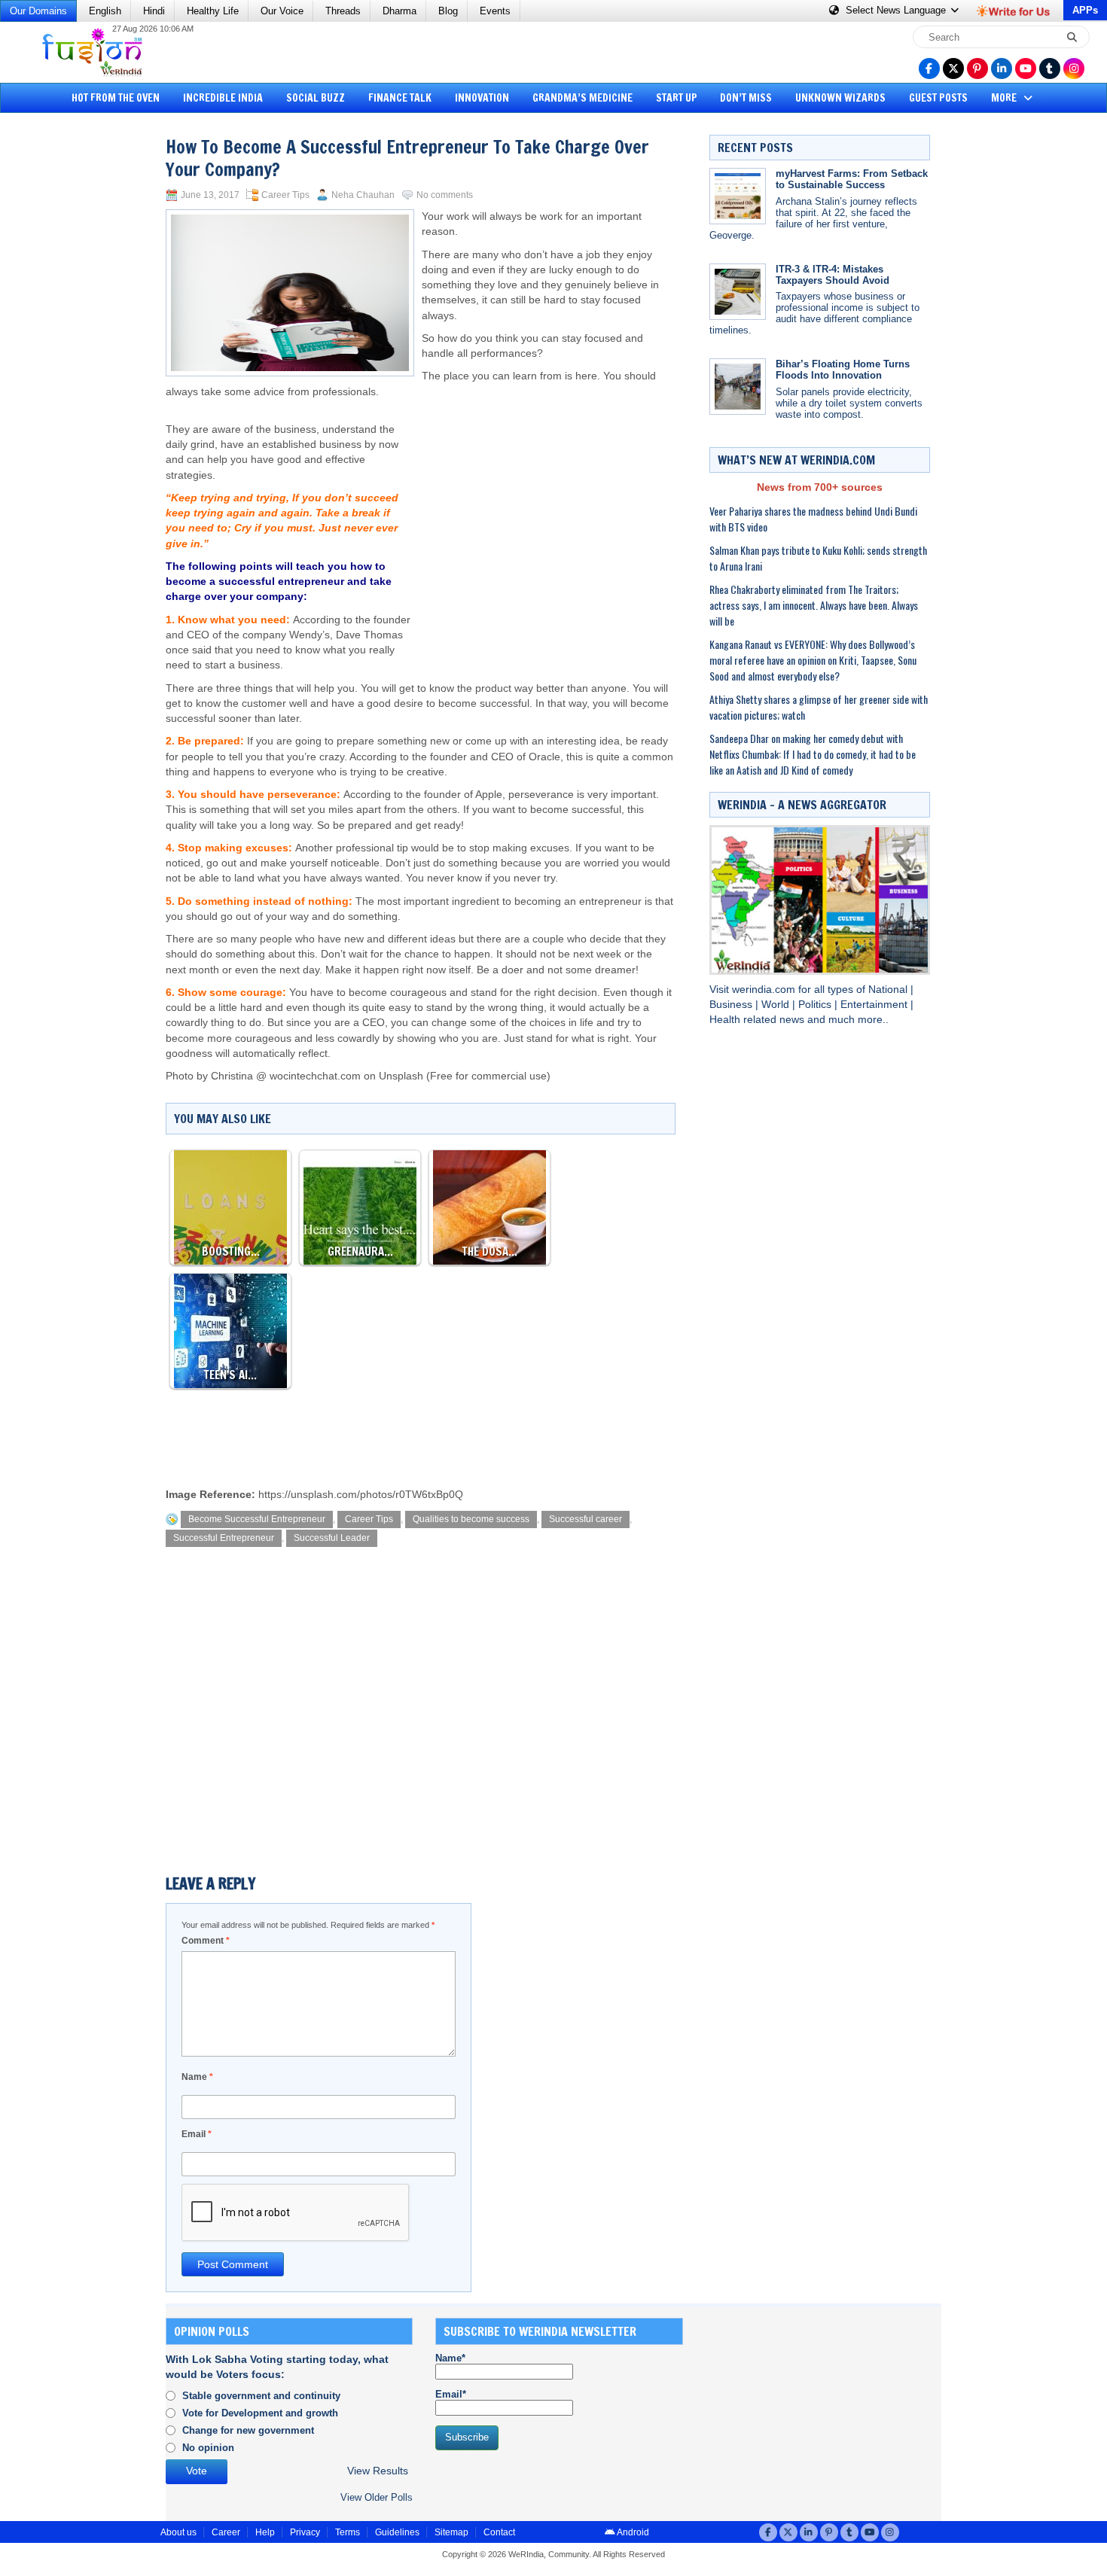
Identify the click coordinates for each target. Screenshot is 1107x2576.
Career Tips (285, 195)
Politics (816, 1005)
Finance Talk (400, 98)
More (1005, 98)
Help (265, 2532)
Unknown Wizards (840, 98)
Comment (206, 1941)
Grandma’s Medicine (582, 98)
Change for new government (248, 2430)
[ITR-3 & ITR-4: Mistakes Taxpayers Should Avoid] (738, 292)
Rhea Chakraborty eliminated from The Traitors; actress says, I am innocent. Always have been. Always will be (814, 605)
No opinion (208, 2448)
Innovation (482, 98)
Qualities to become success (471, 1519)
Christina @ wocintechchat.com (286, 1076)
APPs (1085, 10)
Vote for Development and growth (260, 2413)
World (777, 1005)
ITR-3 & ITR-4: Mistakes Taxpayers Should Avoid (833, 275)
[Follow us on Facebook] (929, 69)
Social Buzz (316, 98)
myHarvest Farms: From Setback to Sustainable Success (852, 179)
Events (495, 11)
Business (732, 1005)
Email (197, 2134)
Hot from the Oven (116, 98)
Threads (343, 11)
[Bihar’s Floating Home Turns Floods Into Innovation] (738, 387)
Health (726, 1020)
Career (226, 2532)
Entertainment (875, 1005)
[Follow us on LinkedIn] (1002, 69)
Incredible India (223, 98)
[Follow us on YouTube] (1026, 69)
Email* (451, 2394)
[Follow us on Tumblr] (1050, 69)
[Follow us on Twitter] (953, 69)
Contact (499, 2532)
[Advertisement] (68, 350)
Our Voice (282, 11)
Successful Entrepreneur (224, 1538)
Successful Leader (332, 1538)
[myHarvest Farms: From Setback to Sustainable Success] (738, 196)
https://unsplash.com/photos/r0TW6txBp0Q (361, 1495)
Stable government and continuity (261, 2396)
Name (197, 2077)
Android (632, 2532)
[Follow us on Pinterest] (977, 69)
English (105, 11)
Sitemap (451, 2532)
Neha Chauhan (363, 195)
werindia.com (765, 990)
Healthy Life (213, 11)
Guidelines (397, 2532)
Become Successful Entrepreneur (257, 1519)
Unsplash (401, 1076)
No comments (445, 195)
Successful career (586, 1519)
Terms (348, 2532)
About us (178, 2532)
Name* (450, 2358)
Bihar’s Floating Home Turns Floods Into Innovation (843, 370)
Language (897, 10)
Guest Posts (938, 98)
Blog (448, 11)
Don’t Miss (746, 98)
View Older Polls (377, 2497)
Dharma (399, 11)
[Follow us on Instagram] (1074, 69)
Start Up (677, 98)
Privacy (305, 2532)
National (889, 990)
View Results (378, 2471)
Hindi (154, 11)
